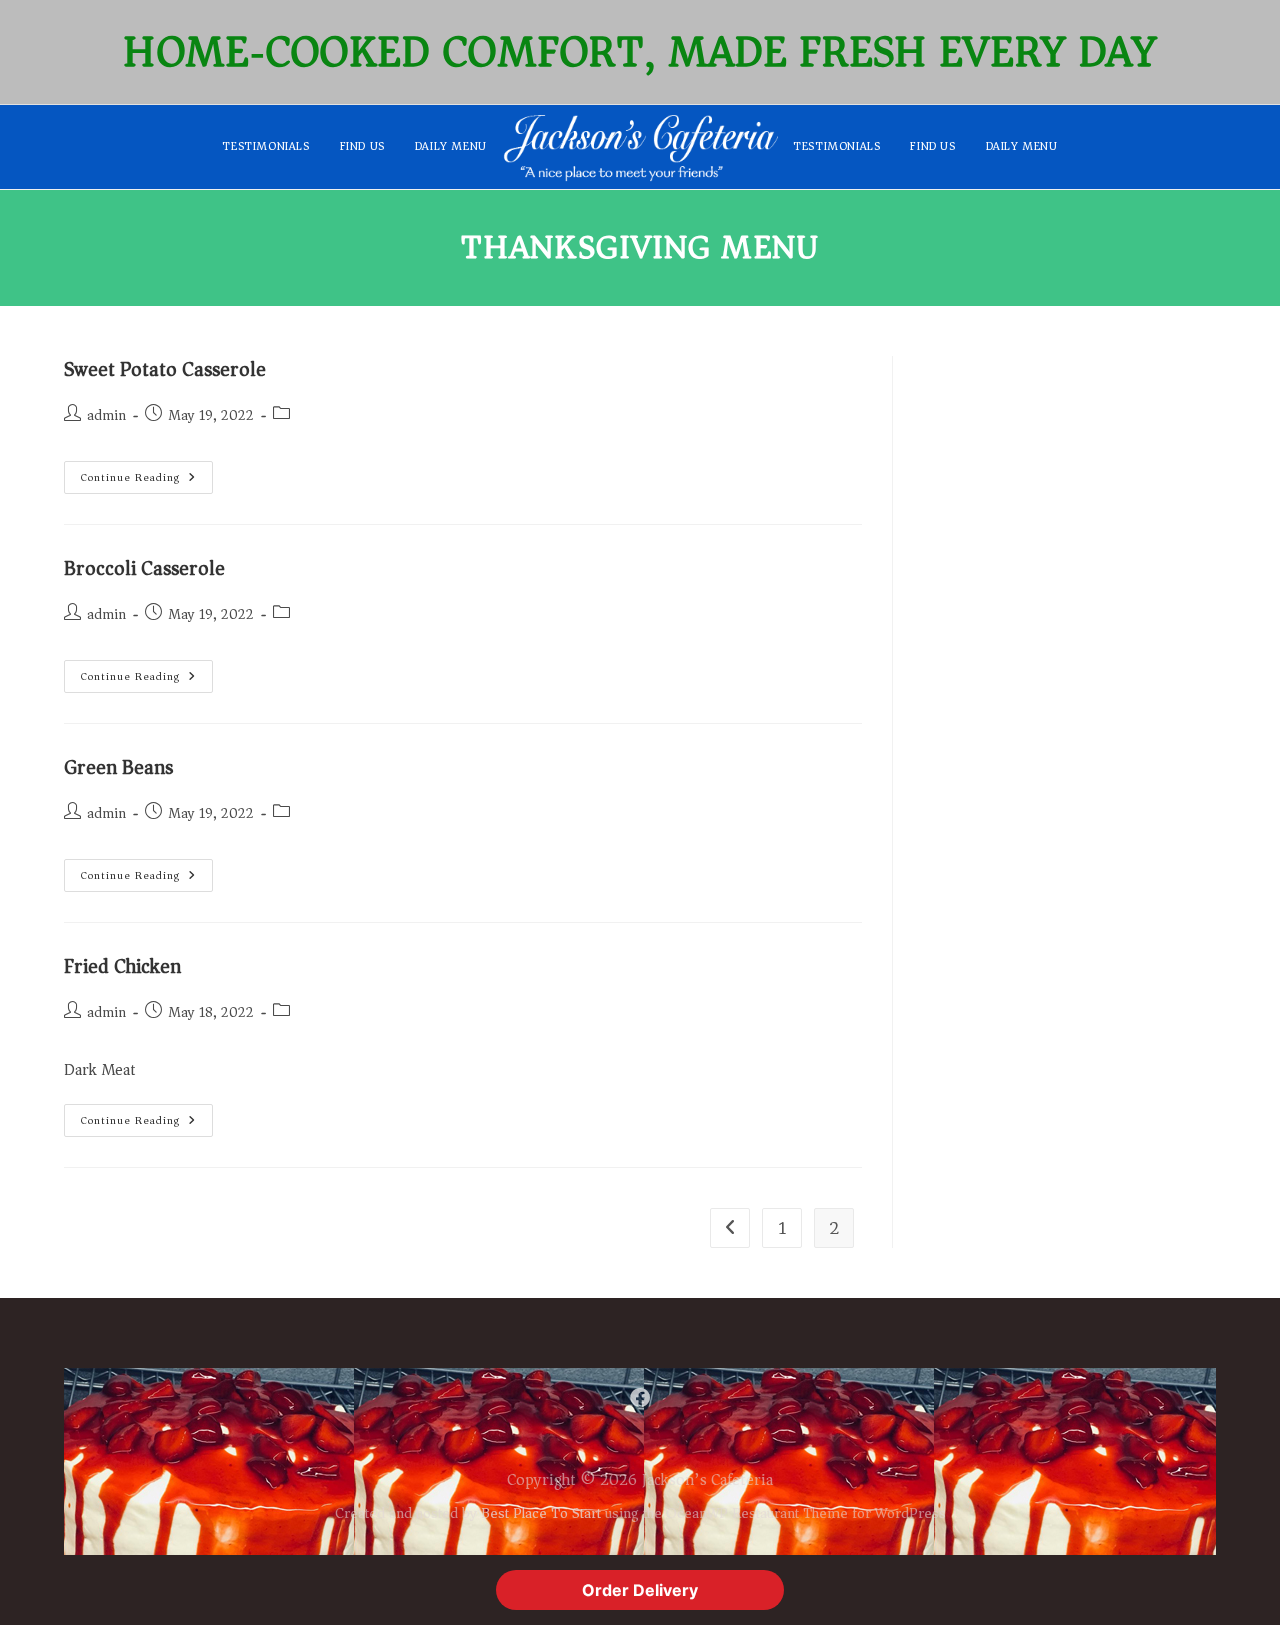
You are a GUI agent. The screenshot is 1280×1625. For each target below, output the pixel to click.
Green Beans (118, 767)
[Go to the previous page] (730, 1228)
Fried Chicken (122, 966)
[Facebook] (640, 1398)
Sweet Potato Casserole (165, 369)
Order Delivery (640, 1590)
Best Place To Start (541, 1513)
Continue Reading (147, 474)
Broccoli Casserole (144, 568)
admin (106, 415)
